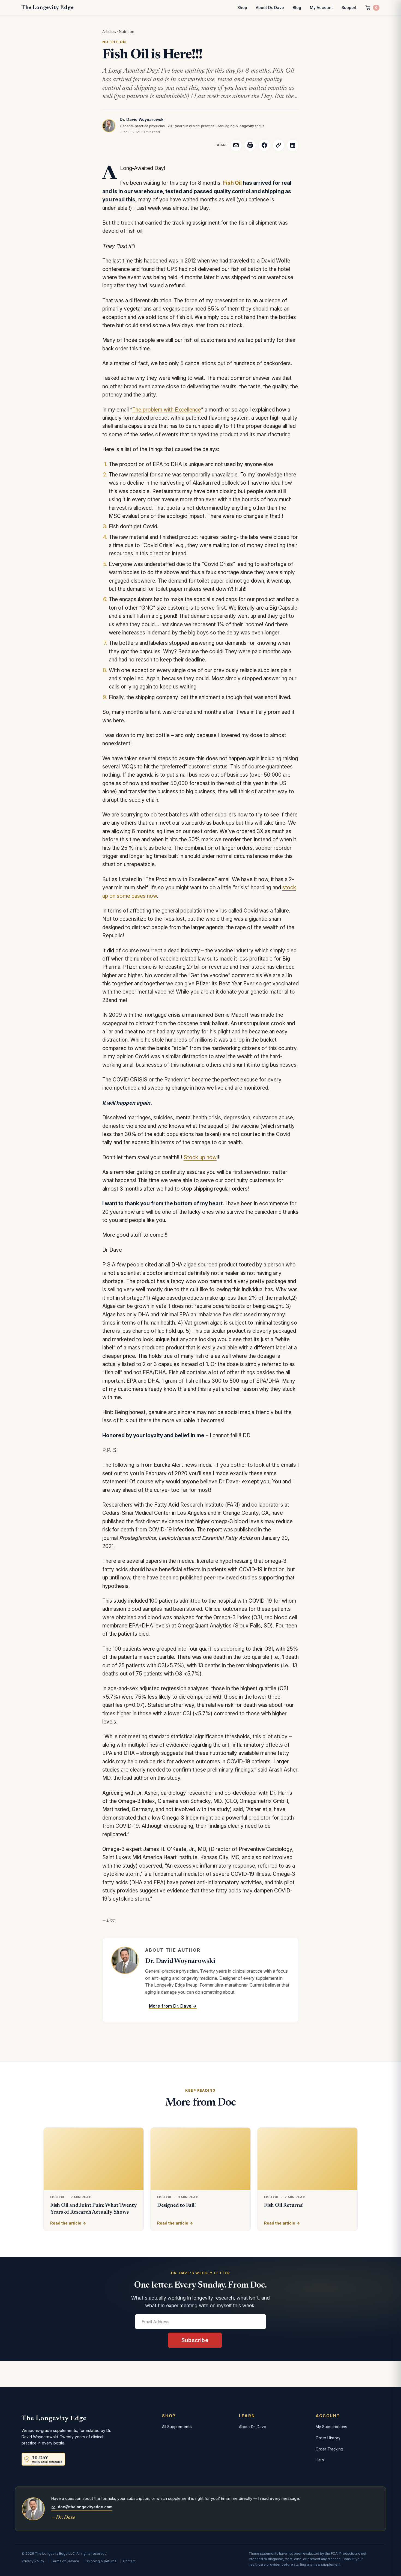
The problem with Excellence (167, 410)
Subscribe (195, 2340)
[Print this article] (250, 145)
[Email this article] (236, 145)
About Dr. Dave (270, 8)
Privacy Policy (33, 2561)
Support (349, 8)
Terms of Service (65, 2561)
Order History (328, 2438)
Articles (109, 32)
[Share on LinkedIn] (293, 145)
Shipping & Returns (101, 2561)
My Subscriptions (331, 2427)
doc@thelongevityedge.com (85, 2507)
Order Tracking (329, 2449)
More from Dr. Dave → (173, 2006)
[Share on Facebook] (264, 145)
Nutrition (127, 32)
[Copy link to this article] (279, 145)
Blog (297, 8)
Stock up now (200, 1157)
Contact (129, 2561)
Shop (242, 8)
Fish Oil (232, 183)
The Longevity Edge (47, 8)
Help (320, 2460)
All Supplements (177, 2427)
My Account (321, 8)
